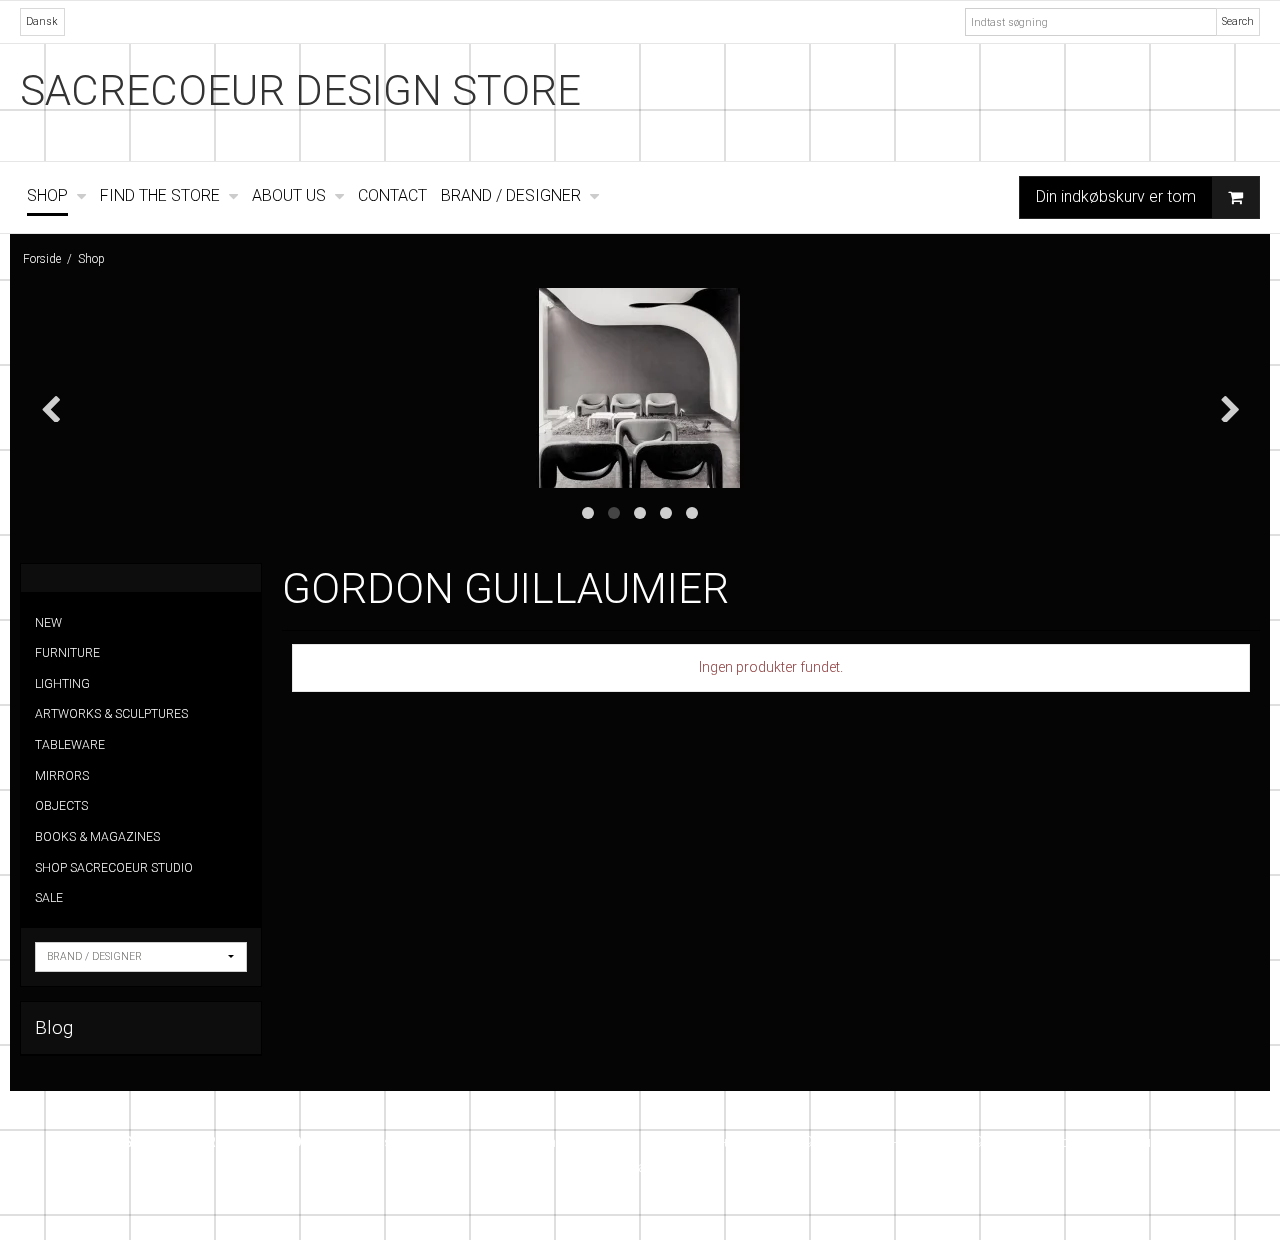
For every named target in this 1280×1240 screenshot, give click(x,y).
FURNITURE (67, 653)
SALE (49, 898)
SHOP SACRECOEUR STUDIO (114, 868)
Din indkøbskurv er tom (1116, 196)
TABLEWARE (70, 745)
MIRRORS (62, 776)
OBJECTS (61, 806)
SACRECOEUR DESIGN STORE (300, 90)
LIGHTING (62, 684)
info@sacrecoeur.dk (1109, 1142)
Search (1238, 21)
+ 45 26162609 (936, 1142)
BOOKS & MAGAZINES (97, 837)
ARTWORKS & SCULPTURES (111, 714)
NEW (48, 623)
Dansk (42, 21)
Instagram (646, 1167)
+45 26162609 (767, 1142)
